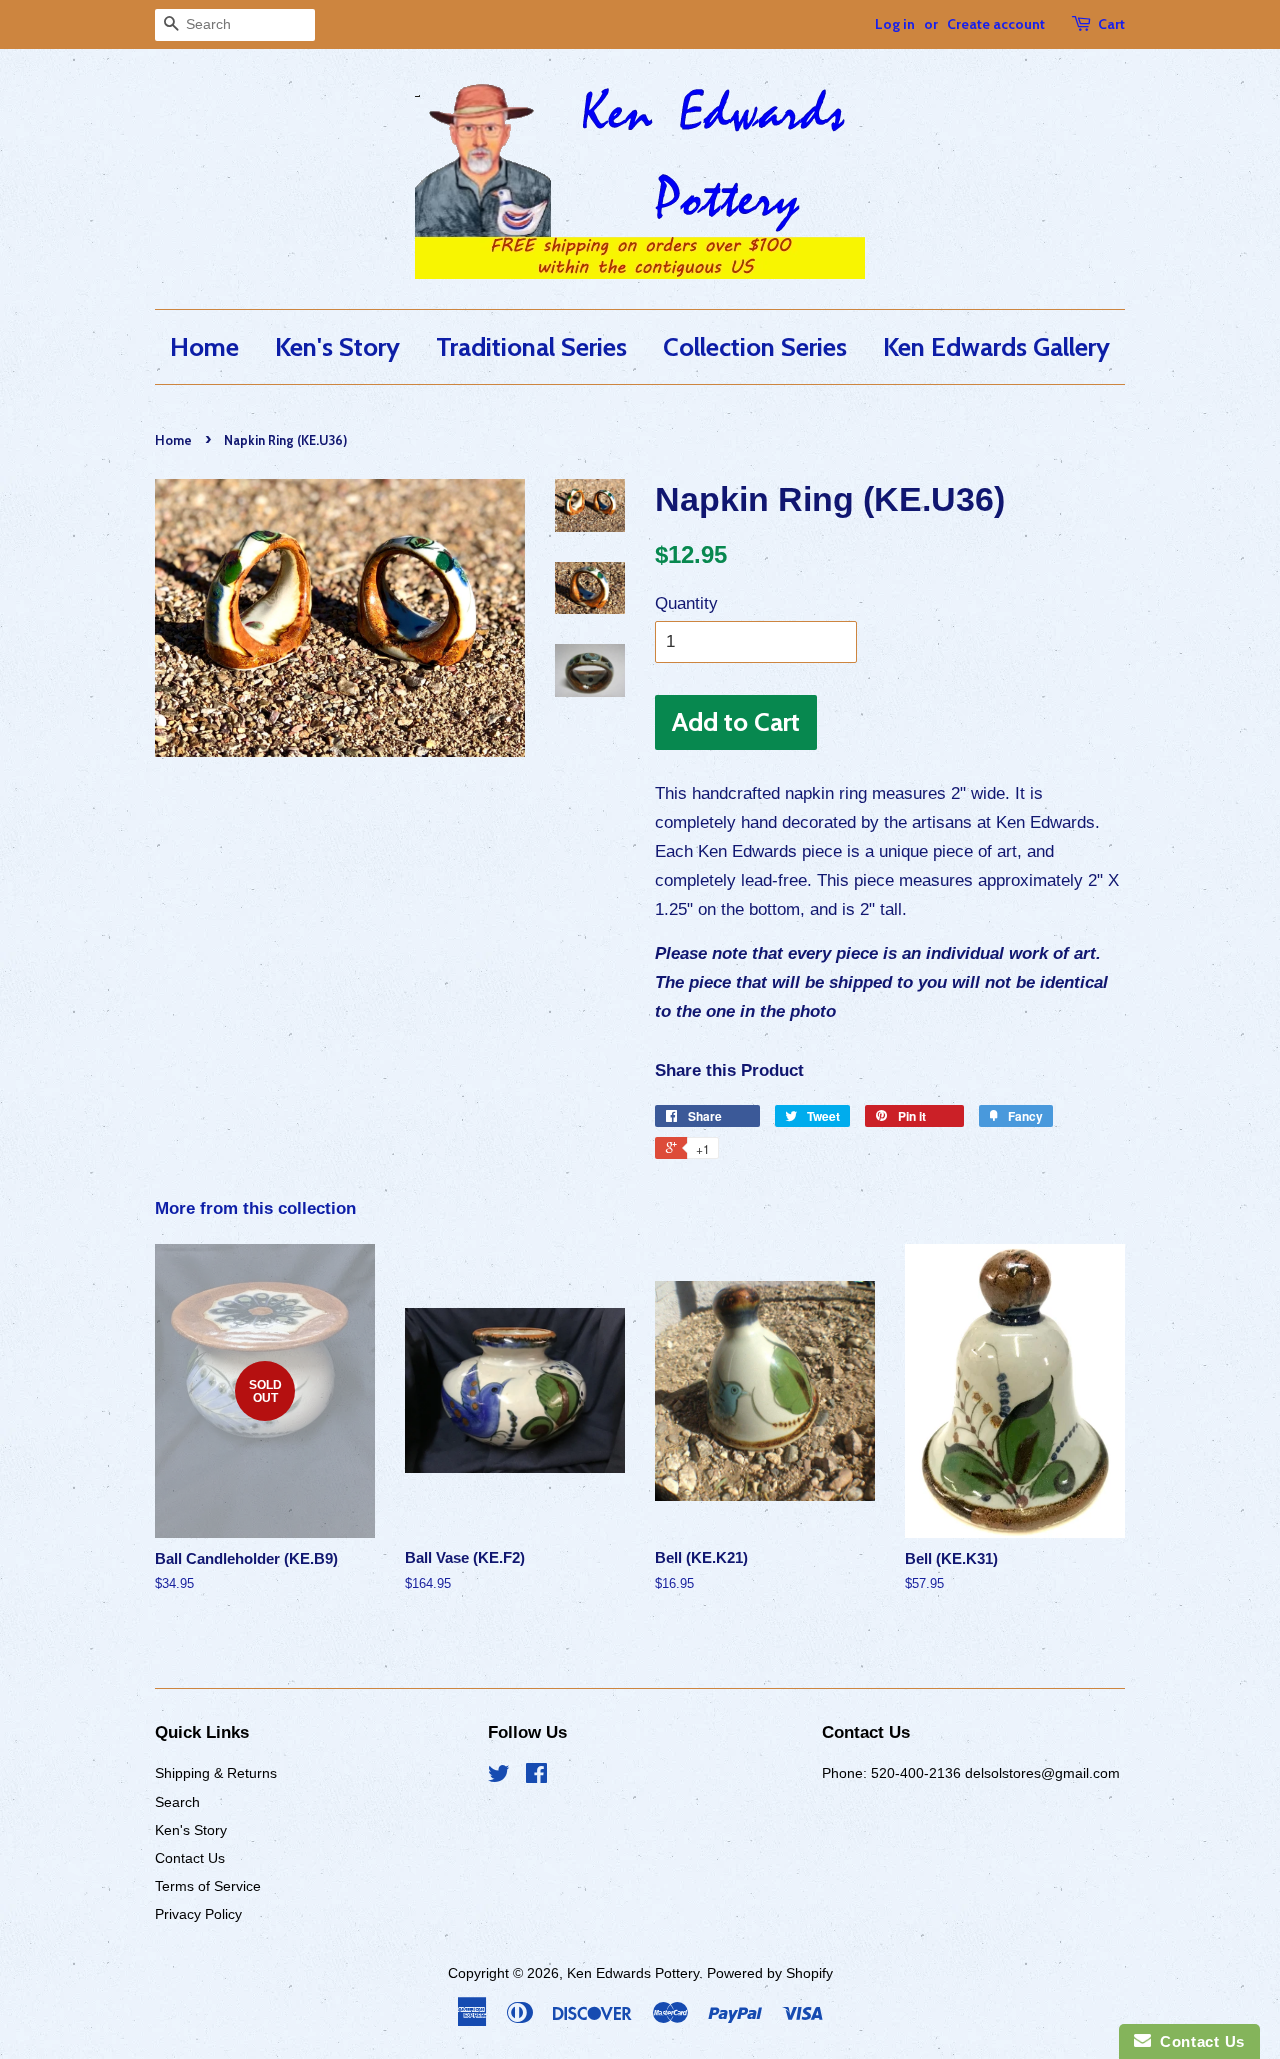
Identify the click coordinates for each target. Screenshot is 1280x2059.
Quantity (686, 603)
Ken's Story (337, 346)
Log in (895, 24)
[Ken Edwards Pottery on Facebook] (536, 1777)
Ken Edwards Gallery (996, 346)
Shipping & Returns (216, 1773)
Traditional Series (531, 346)
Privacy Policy (198, 1914)
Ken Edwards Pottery (633, 1973)
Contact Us (190, 1858)
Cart (1111, 24)
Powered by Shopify (770, 1973)
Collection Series (755, 346)
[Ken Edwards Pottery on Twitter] (499, 1777)
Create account (996, 24)
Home (204, 346)
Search (177, 1802)
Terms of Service (208, 1886)
